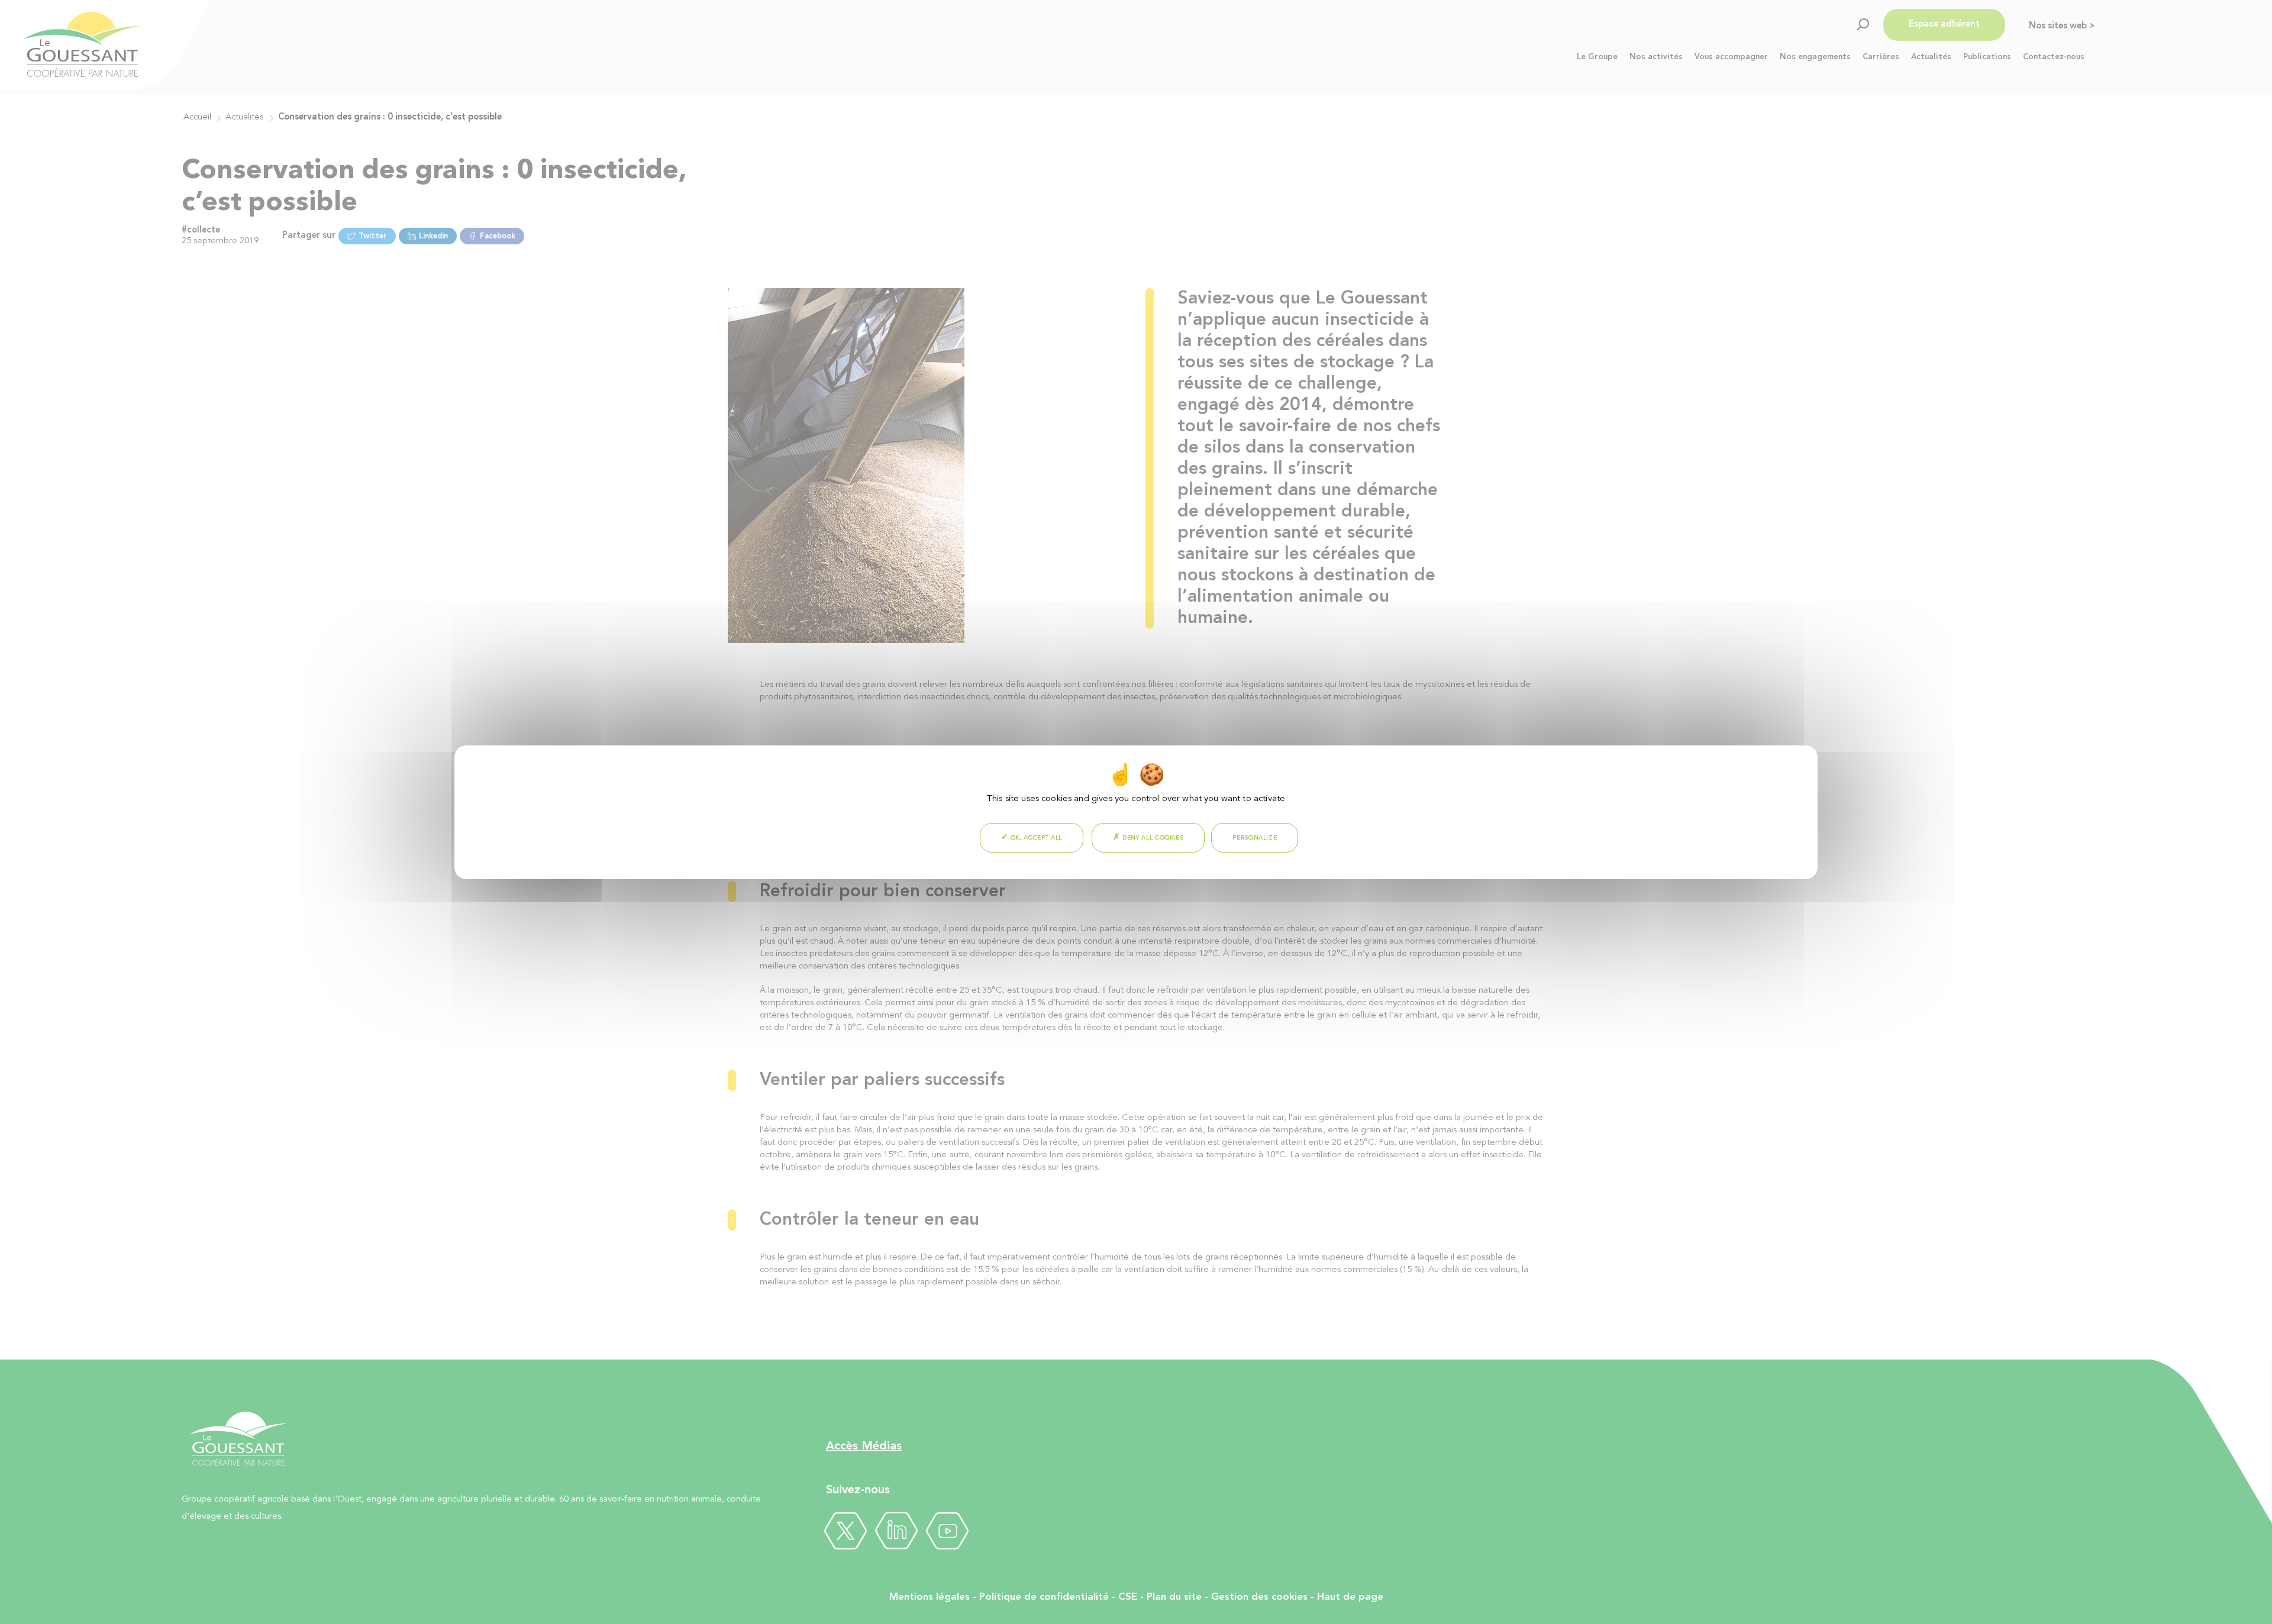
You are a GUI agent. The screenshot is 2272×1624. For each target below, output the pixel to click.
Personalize (1255, 838)
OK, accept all (1035, 838)
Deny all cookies (1152, 838)
